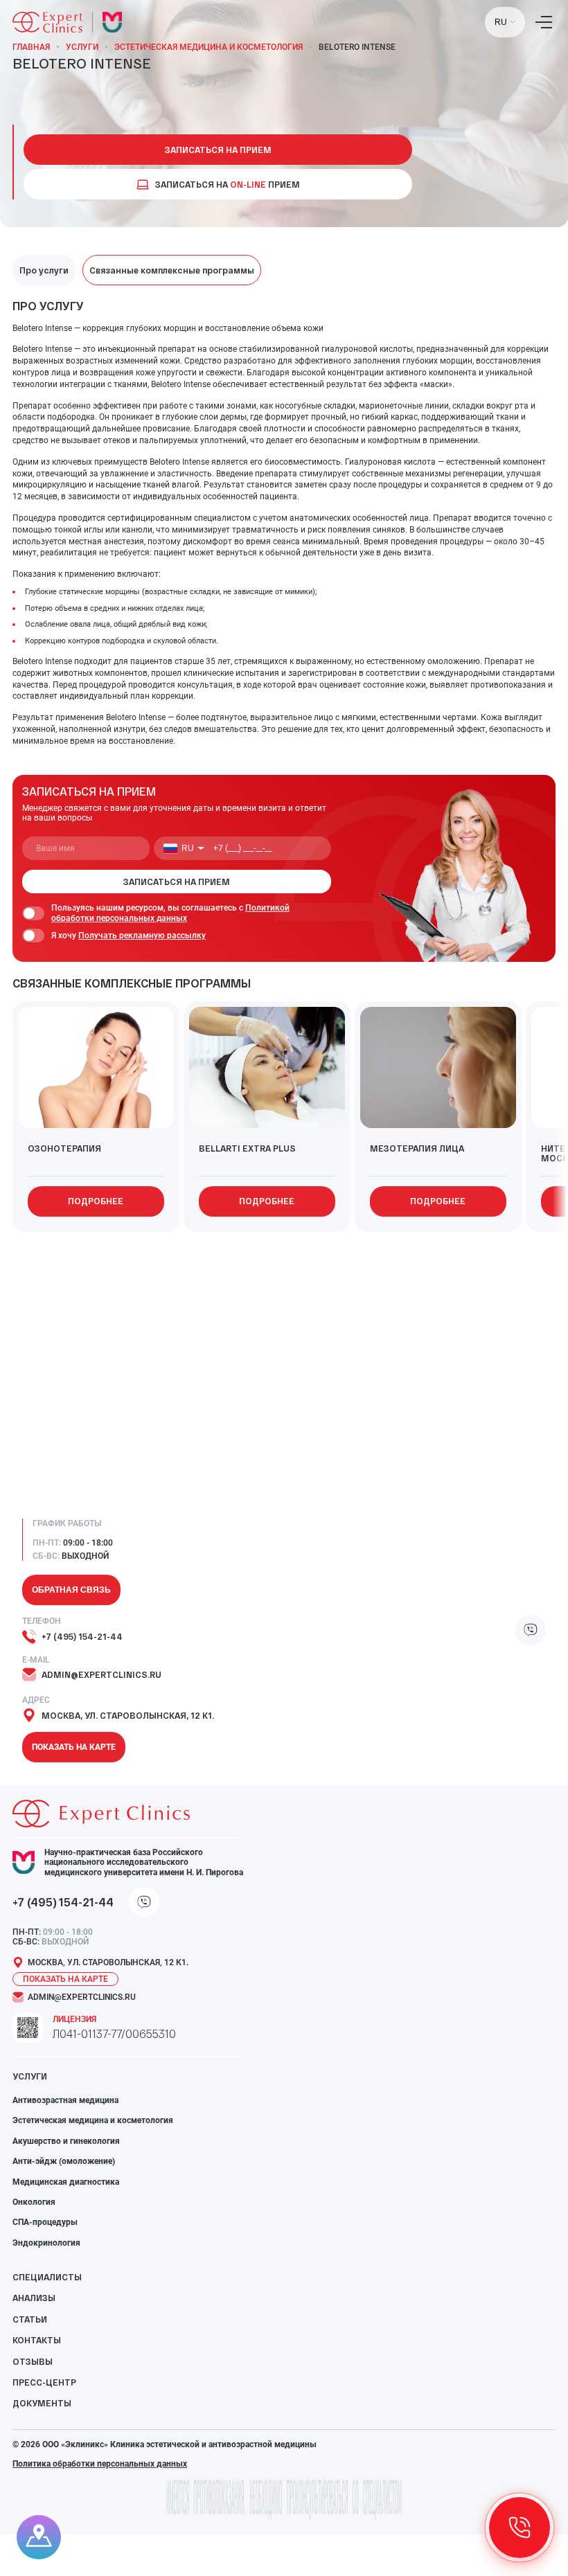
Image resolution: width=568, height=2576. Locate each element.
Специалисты (47, 2277)
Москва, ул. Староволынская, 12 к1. (128, 1715)
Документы (42, 2403)
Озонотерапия (64, 1148)
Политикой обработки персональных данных (170, 913)
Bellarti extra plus (247, 1148)
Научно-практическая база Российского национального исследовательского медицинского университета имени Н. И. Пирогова (144, 1862)
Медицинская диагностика (66, 2182)
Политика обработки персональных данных (100, 2464)
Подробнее (96, 1201)
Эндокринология (46, 2243)
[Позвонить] (520, 2528)
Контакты (37, 2340)
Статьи (30, 2319)
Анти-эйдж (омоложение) (64, 2161)
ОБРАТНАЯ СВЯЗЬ (71, 1590)
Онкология (34, 2202)
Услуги (82, 47)
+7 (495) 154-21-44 (82, 1636)
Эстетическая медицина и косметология (208, 47)
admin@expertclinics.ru (101, 1674)
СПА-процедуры (45, 2222)
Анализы (34, 2298)
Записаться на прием (218, 150)
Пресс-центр (44, 2382)
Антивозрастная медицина (65, 2100)
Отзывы (33, 2361)
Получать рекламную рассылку (142, 936)
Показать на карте (74, 1747)
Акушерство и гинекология (66, 2141)
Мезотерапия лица (417, 1148)
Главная (31, 47)
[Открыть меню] (544, 22)
